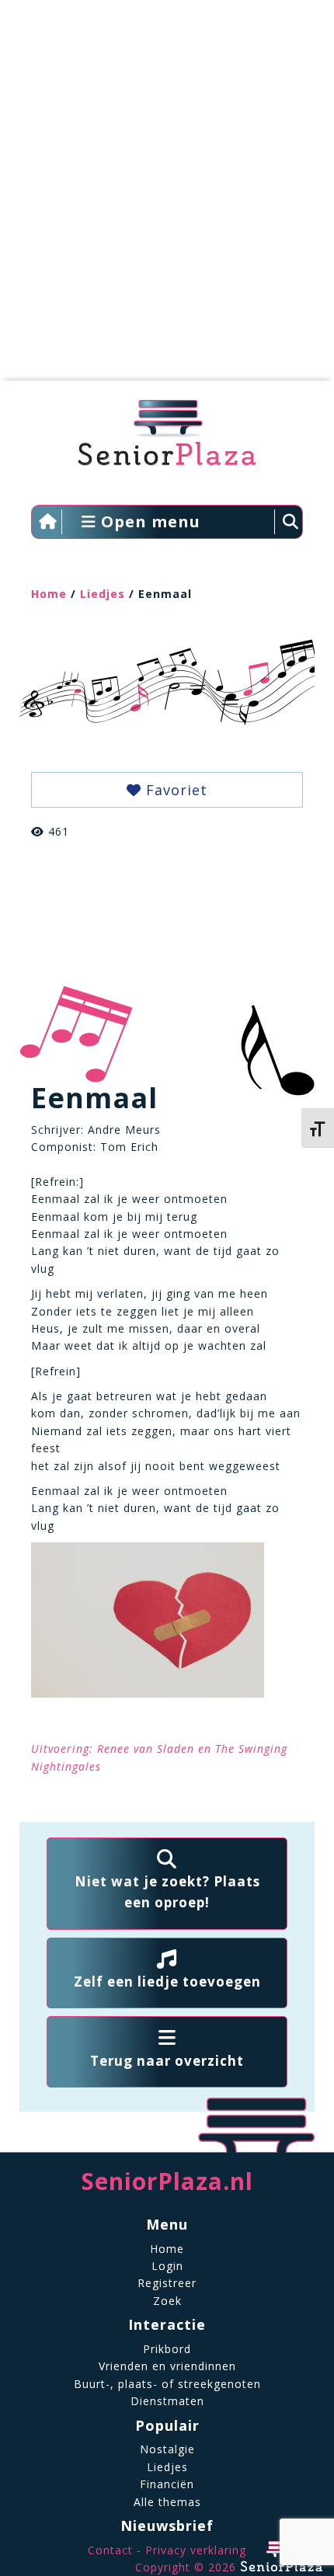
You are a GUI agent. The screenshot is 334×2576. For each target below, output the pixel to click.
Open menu (148, 521)
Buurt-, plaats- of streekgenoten (167, 2384)
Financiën (167, 2484)
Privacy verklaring (196, 2550)
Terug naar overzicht (167, 2061)
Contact (110, 2550)
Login (167, 2266)
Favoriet (174, 790)
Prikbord (167, 2349)
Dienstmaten (167, 2401)
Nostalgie (167, 2449)
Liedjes (103, 594)
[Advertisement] (167, 198)
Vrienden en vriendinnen (167, 2366)
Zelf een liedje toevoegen (167, 1982)
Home (49, 594)
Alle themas (167, 2502)
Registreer (167, 2283)
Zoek (167, 2301)
